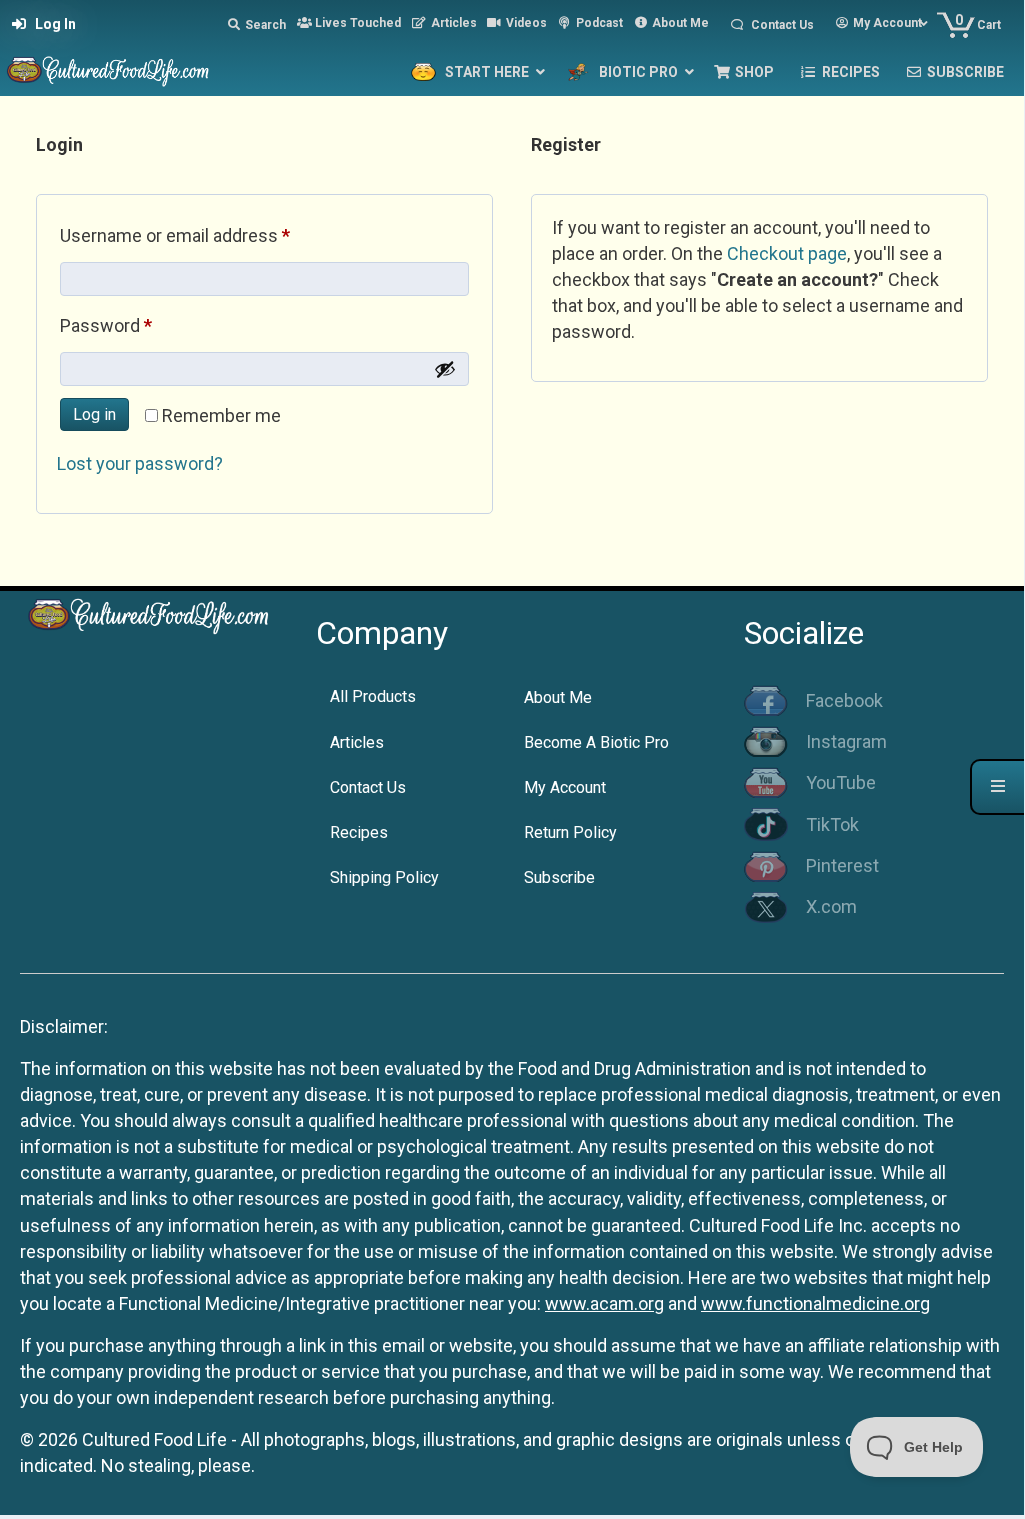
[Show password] (445, 369)
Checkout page (787, 253)
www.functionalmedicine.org (815, 1303)
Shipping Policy (384, 877)
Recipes (359, 832)
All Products (373, 696)
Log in (94, 414)
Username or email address (210, 235)
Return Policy (570, 832)
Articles (357, 742)
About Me (558, 697)
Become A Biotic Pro (596, 742)
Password (141, 325)
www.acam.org (604, 1303)
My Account (565, 787)
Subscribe (559, 877)
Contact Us (368, 787)
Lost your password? (140, 463)
